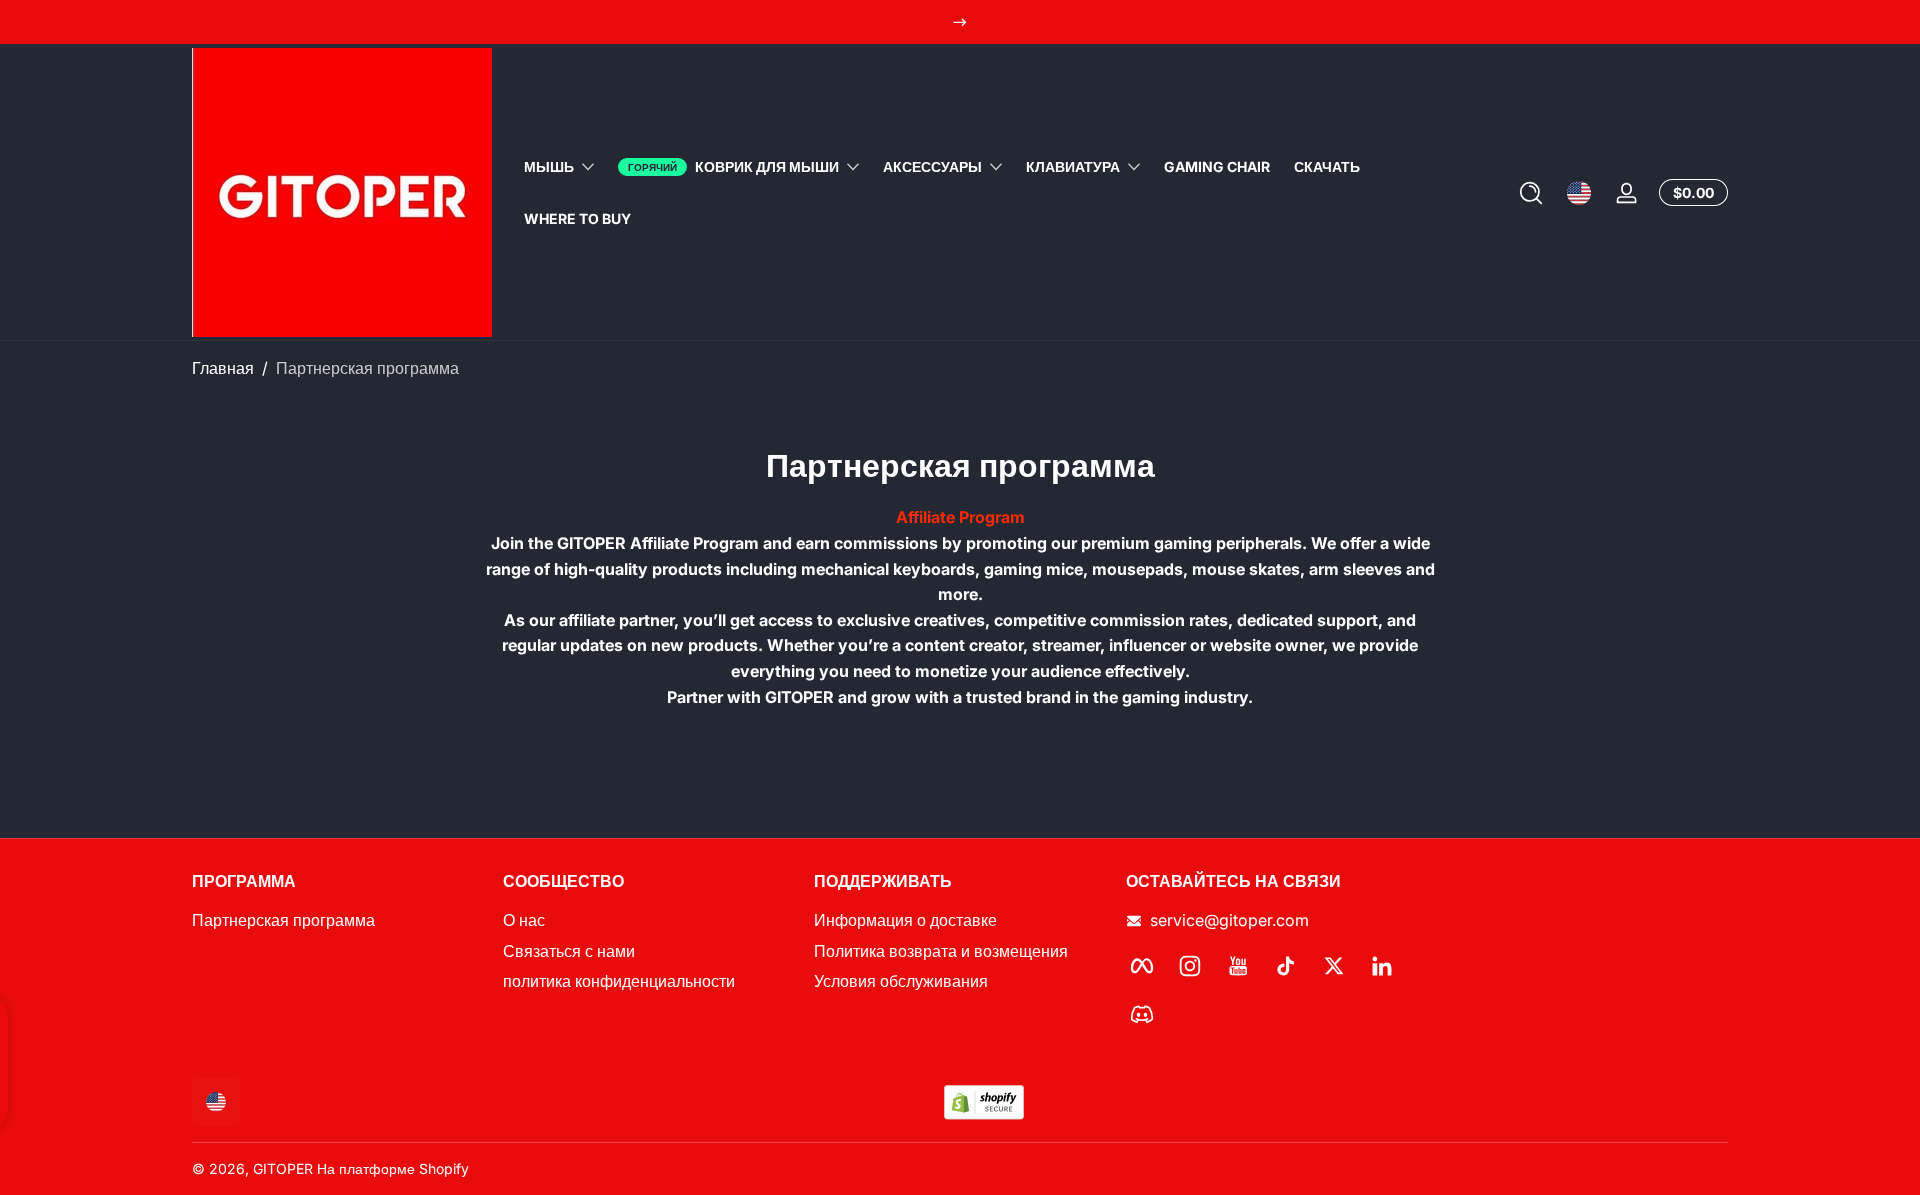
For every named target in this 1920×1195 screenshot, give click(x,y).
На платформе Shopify (393, 1168)
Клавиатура (1073, 166)
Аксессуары (932, 166)
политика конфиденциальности (619, 982)
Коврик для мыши (767, 166)
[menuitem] (337, 921)
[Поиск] (1531, 193)
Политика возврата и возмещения (941, 951)
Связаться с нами (569, 951)
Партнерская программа (367, 368)
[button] (1531, 193)
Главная (223, 368)
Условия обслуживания (901, 982)
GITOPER (283, 1168)
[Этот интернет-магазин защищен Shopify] (984, 1102)
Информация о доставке (905, 921)
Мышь (549, 166)
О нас (524, 921)
